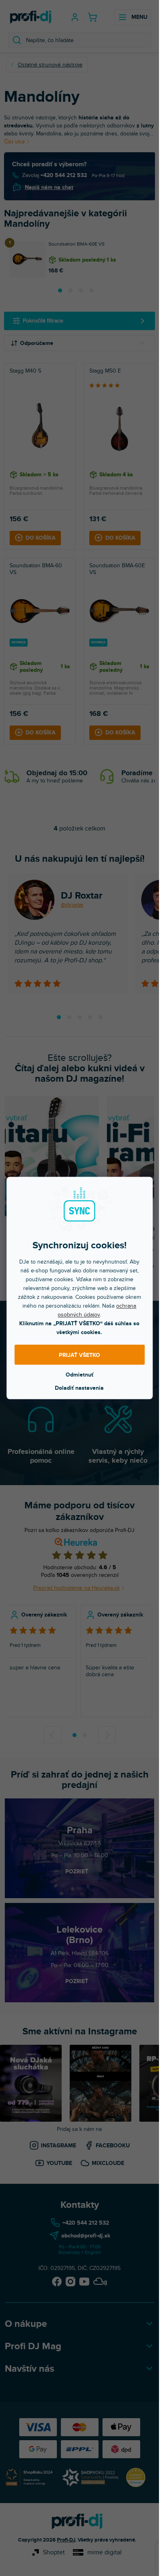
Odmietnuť (79, 1375)
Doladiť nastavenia (79, 1388)
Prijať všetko (79, 1355)
